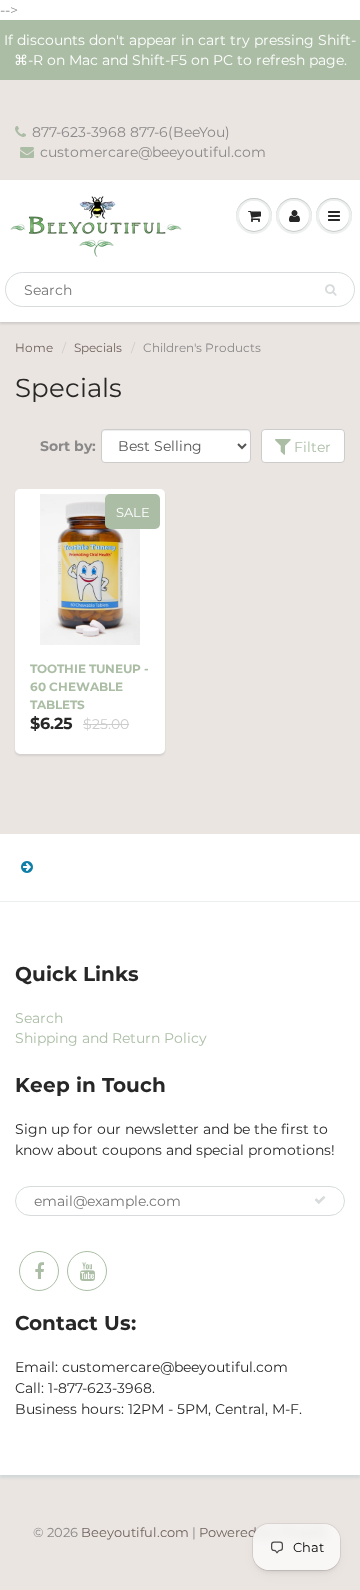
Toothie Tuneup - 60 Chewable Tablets (89, 686)
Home (34, 347)
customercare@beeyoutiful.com (153, 152)
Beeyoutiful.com (135, 1532)
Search (39, 1018)
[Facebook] (39, 1271)
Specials (98, 347)
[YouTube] (87, 1271)
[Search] (330, 290)
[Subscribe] (320, 1200)
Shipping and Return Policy (111, 1038)
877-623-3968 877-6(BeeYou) (131, 132)
